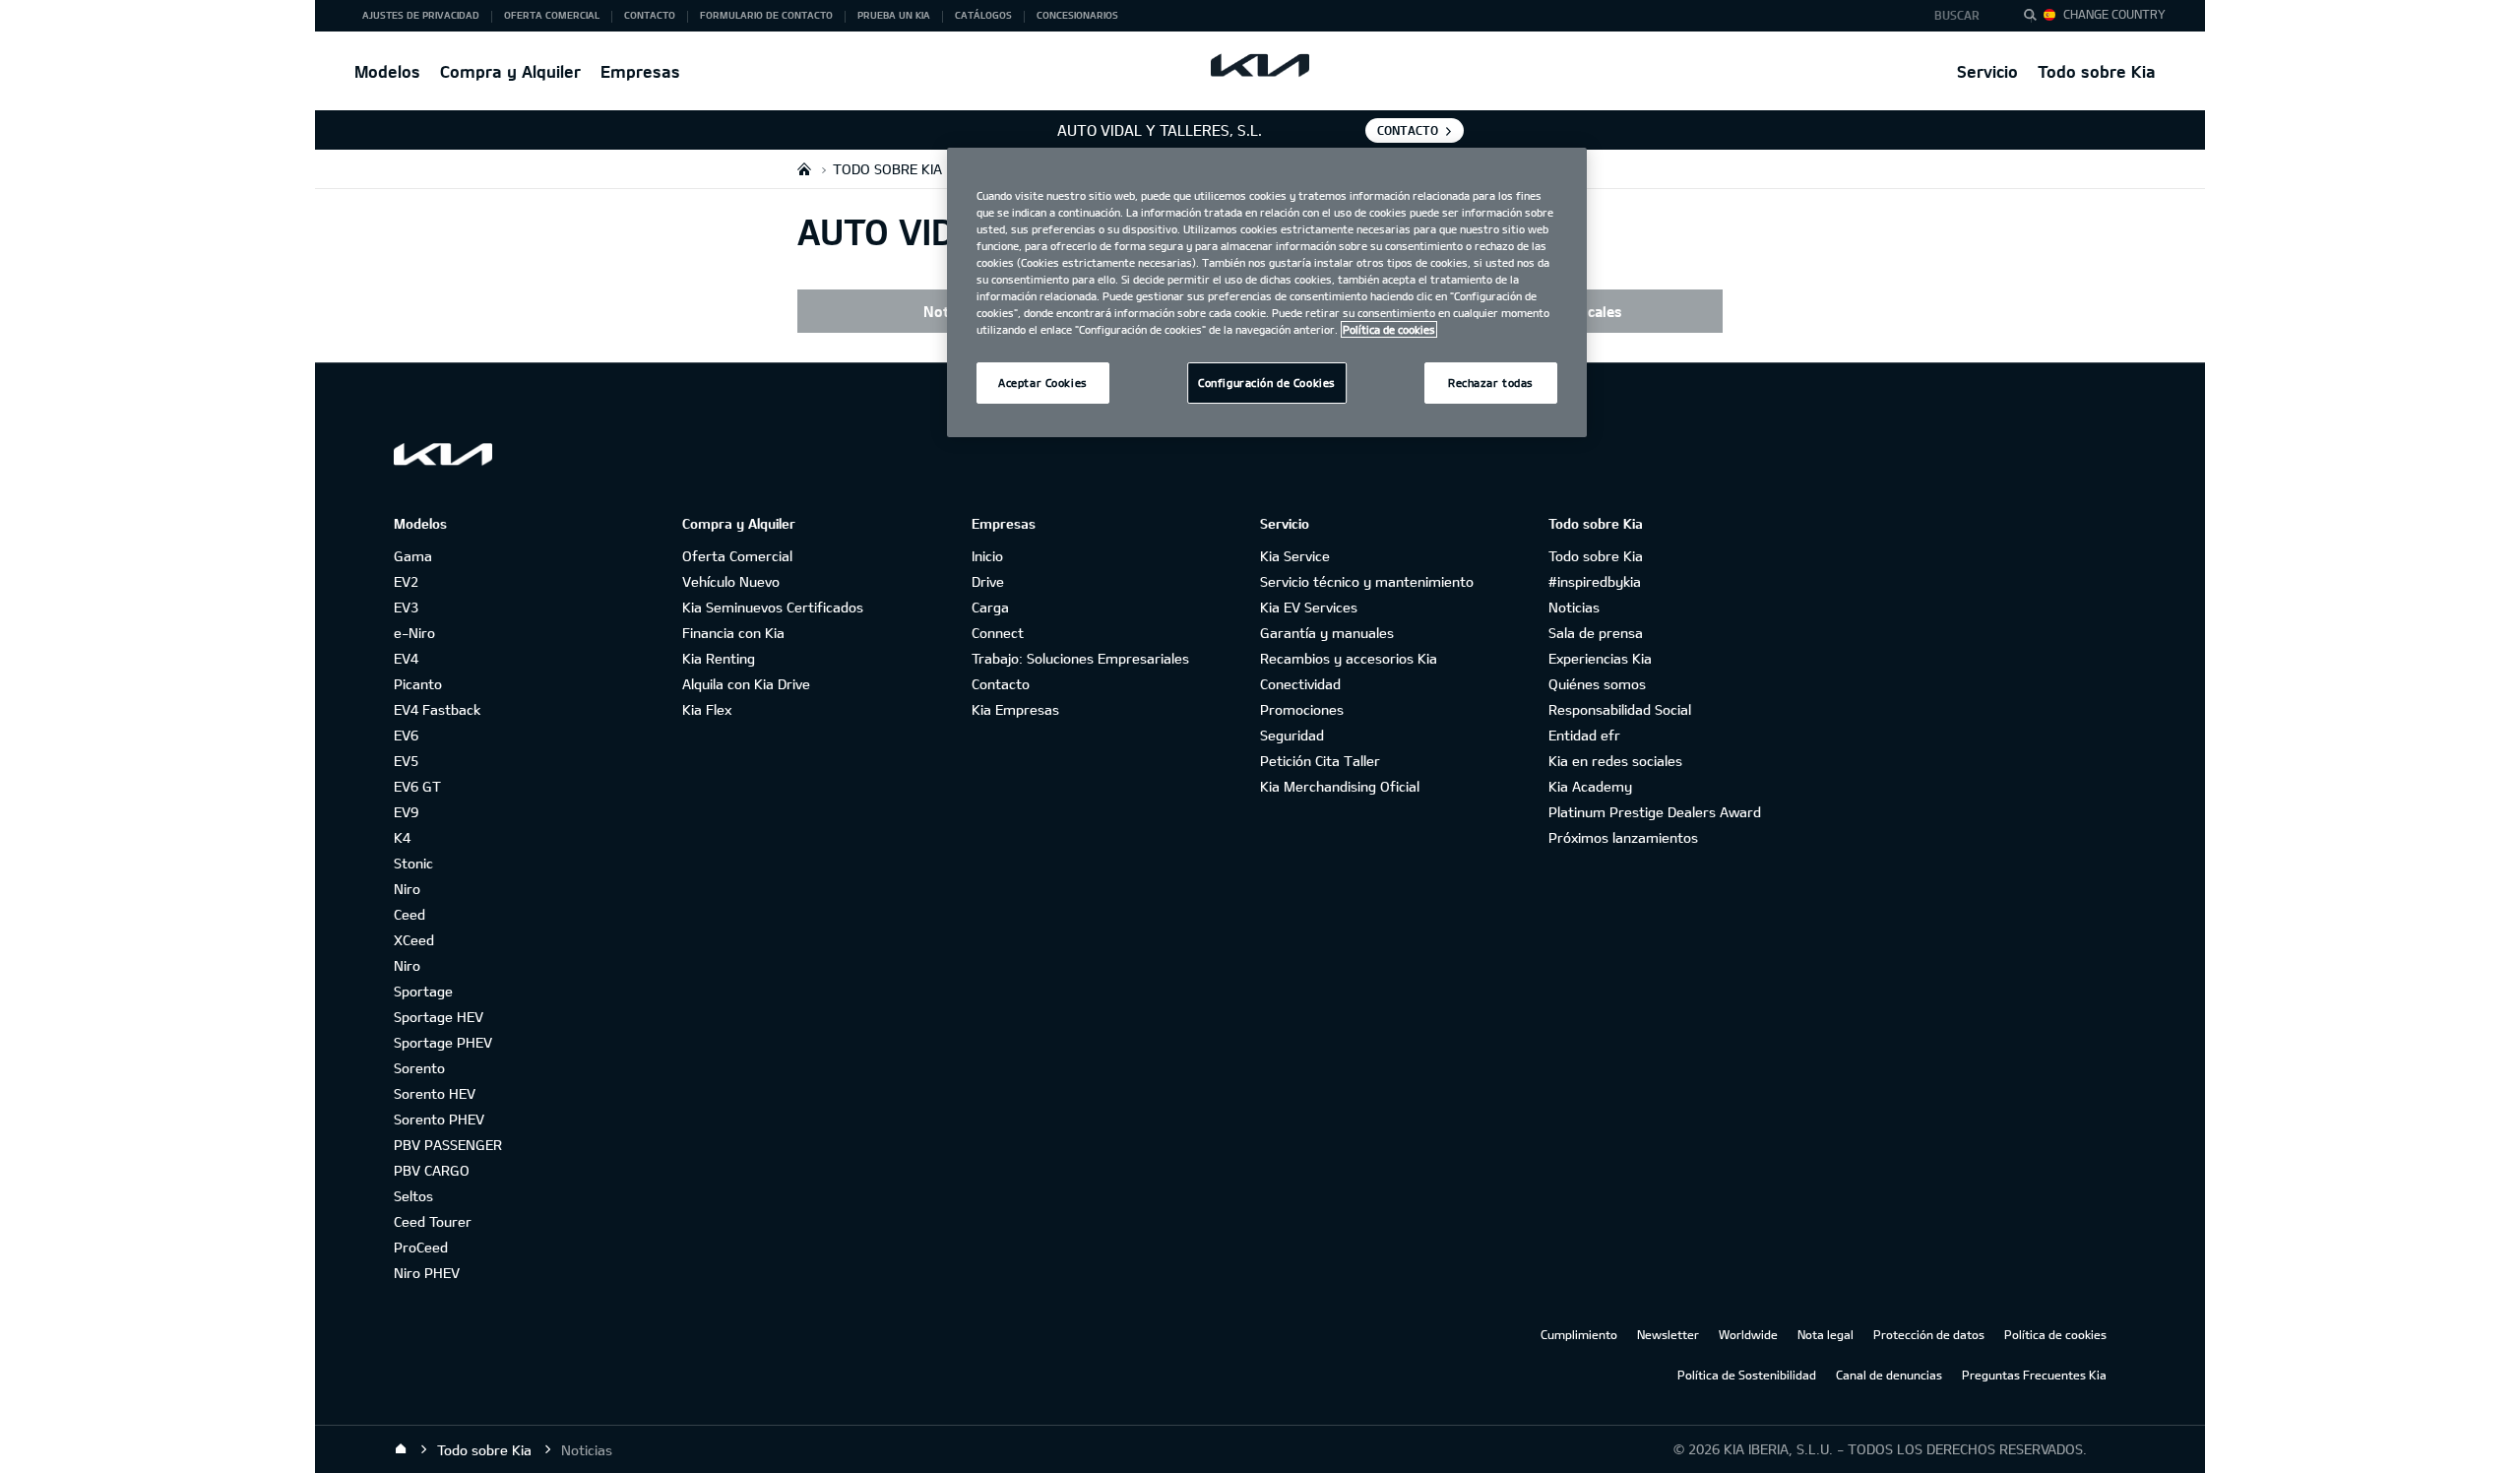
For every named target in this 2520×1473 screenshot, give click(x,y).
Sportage (423, 991)
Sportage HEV (439, 1017)
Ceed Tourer (433, 1221)
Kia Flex (707, 709)
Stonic (413, 863)
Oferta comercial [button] (552, 15)
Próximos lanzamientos (1623, 837)
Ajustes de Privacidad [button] (421, 15)
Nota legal (1826, 1334)
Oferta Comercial (737, 556)
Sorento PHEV (439, 1119)
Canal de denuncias (1889, 1375)
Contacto (1001, 684)
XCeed (414, 940)
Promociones (1302, 709)
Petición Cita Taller (1320, 761)
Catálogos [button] (983, 15)
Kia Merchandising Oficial (1340, 786)
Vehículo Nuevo (731, 581)
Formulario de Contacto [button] (766, 15)
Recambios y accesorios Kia (1349, 658)
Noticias (1574, 607)
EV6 (406, 735)
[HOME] (804, 169)
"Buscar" (2036, 18)
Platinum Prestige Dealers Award (1655, 812)
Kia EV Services (1309, 607)
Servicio (1987, 71)
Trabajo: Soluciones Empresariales (1080, 658)
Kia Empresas (1015, 709)
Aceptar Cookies (1043, 383)
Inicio (987, 556)
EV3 (406, 607)
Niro (407, 889)
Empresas (640, 71)
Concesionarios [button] (1077, 15)
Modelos (387, 71)
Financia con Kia (733, 633)
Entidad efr (1584, 735)
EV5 (406, 761)
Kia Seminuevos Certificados (773, 607)
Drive (988, 581)
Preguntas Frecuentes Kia (2034, 1375)
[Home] (401, 1449)
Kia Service (1295, 556)
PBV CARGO (432, 1170)
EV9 (406, 812)
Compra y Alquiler (510, 71)
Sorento (419, 1068)
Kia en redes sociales (1615, 761)
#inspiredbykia (1595, 581)
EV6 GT (417, 786)
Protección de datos (1929, 1334)
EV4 (406, 658)
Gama (413, 556)
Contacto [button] (650, 15)
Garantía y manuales (1327, 633)
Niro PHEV (427, 1273)
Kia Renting (719, 658)
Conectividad (1300, 684)
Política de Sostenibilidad (1747, 1375)
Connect (998, 633)
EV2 (406, 581)
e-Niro (414, 633)
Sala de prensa (1596, 633)
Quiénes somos (1597, 684)
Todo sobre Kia (2097, 71)
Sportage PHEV (443, 1042)
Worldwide (1748, 1334)
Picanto (418, 684)
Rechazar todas (1491, 383)
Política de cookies (2055, 1334)
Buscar (1957, 15)
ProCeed (421, 1247)
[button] (1962, 16)
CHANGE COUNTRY (2114, 14)
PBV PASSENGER (448, 1145)
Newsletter (1668, 1334)
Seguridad (1292, 735)
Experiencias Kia (1600, 658)
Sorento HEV (435, 1093)
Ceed (409, 914)
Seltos (413, 1196)
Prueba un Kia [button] (894, 15)
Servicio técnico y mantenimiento (1367, 581)
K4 (402, 837)
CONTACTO (1408, 130)
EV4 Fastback (437, 709)
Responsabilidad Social (1620, 709)
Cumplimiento (1579, 1334)
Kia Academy (1590, 786)
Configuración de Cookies (1267, 383)
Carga (990, 607)
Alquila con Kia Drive (746, 684)
